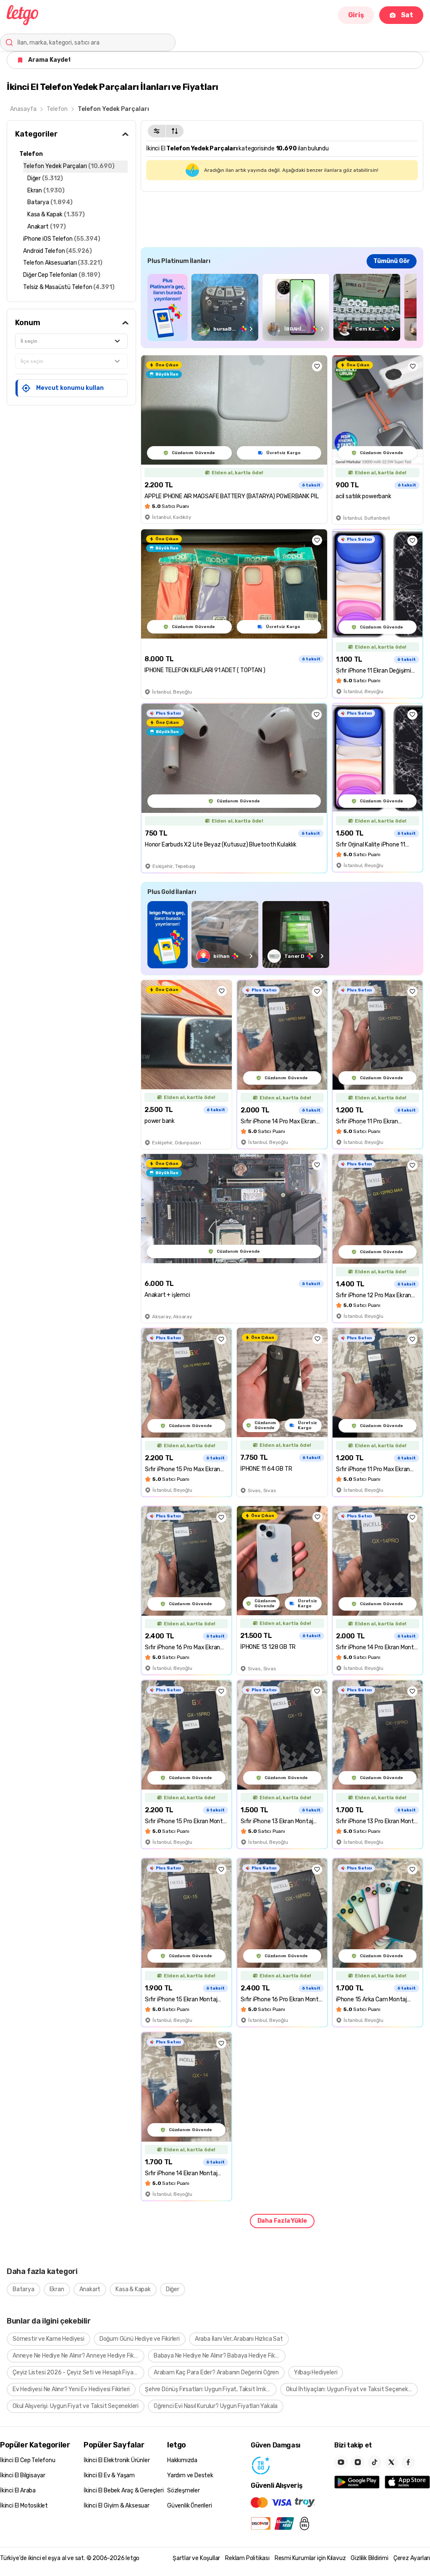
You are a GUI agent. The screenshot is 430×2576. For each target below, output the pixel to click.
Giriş (356, 15)
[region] (282, 307)
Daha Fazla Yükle (282, 2221)
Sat (407, 15)
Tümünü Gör (392, 261)
